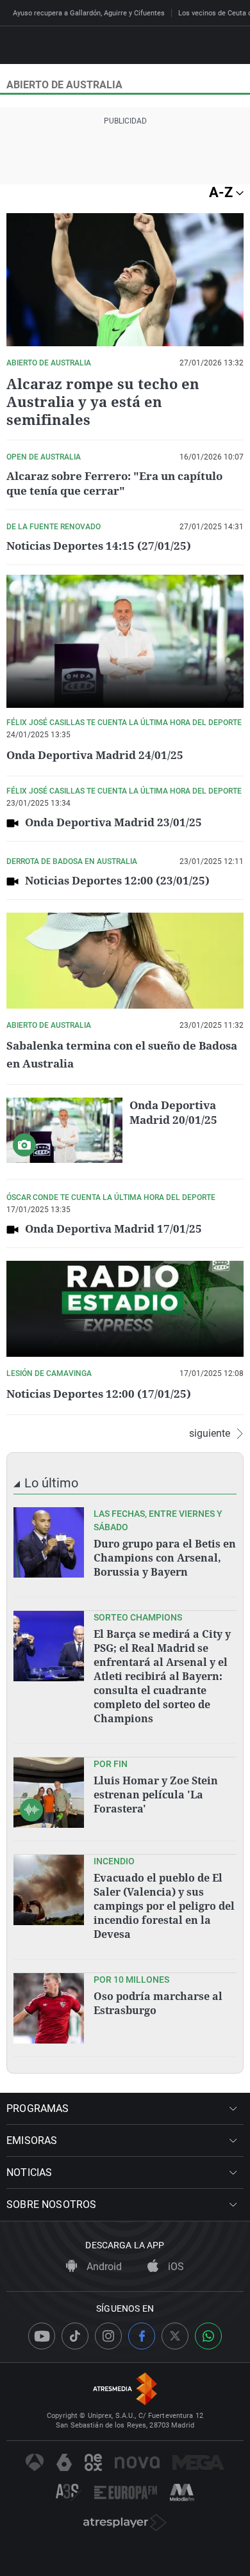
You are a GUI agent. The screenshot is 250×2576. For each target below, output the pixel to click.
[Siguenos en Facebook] (142, 2336)
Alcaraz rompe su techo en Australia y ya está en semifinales (103, 401)
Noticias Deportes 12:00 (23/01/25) (117, 880)
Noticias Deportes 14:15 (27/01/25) (99, 546)
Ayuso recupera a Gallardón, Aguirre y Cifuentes (89, 13)
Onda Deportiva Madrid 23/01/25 (113, 822)
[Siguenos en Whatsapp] (208, 2336)
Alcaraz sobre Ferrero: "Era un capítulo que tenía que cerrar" (114, 483)
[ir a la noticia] (49, 1542)
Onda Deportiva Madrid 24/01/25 (95, 755)
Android (103, 2267)
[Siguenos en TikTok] (75, 2336)
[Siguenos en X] (175, 2336)
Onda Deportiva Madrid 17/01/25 (113, 1228)
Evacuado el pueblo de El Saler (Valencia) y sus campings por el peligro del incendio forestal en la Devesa (164, 1906)
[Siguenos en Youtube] (42, 2336)
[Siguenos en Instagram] (108, 2336)
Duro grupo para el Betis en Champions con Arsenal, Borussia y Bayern (165, 1558)
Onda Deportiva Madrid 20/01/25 (173, 1112)
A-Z (222, 192)
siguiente (210, 1434)
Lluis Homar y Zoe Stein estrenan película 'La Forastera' (156, 1795)
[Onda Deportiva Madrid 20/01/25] (64, 1130)
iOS (175, 2267)
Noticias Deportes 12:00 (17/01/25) (99, 1394)
